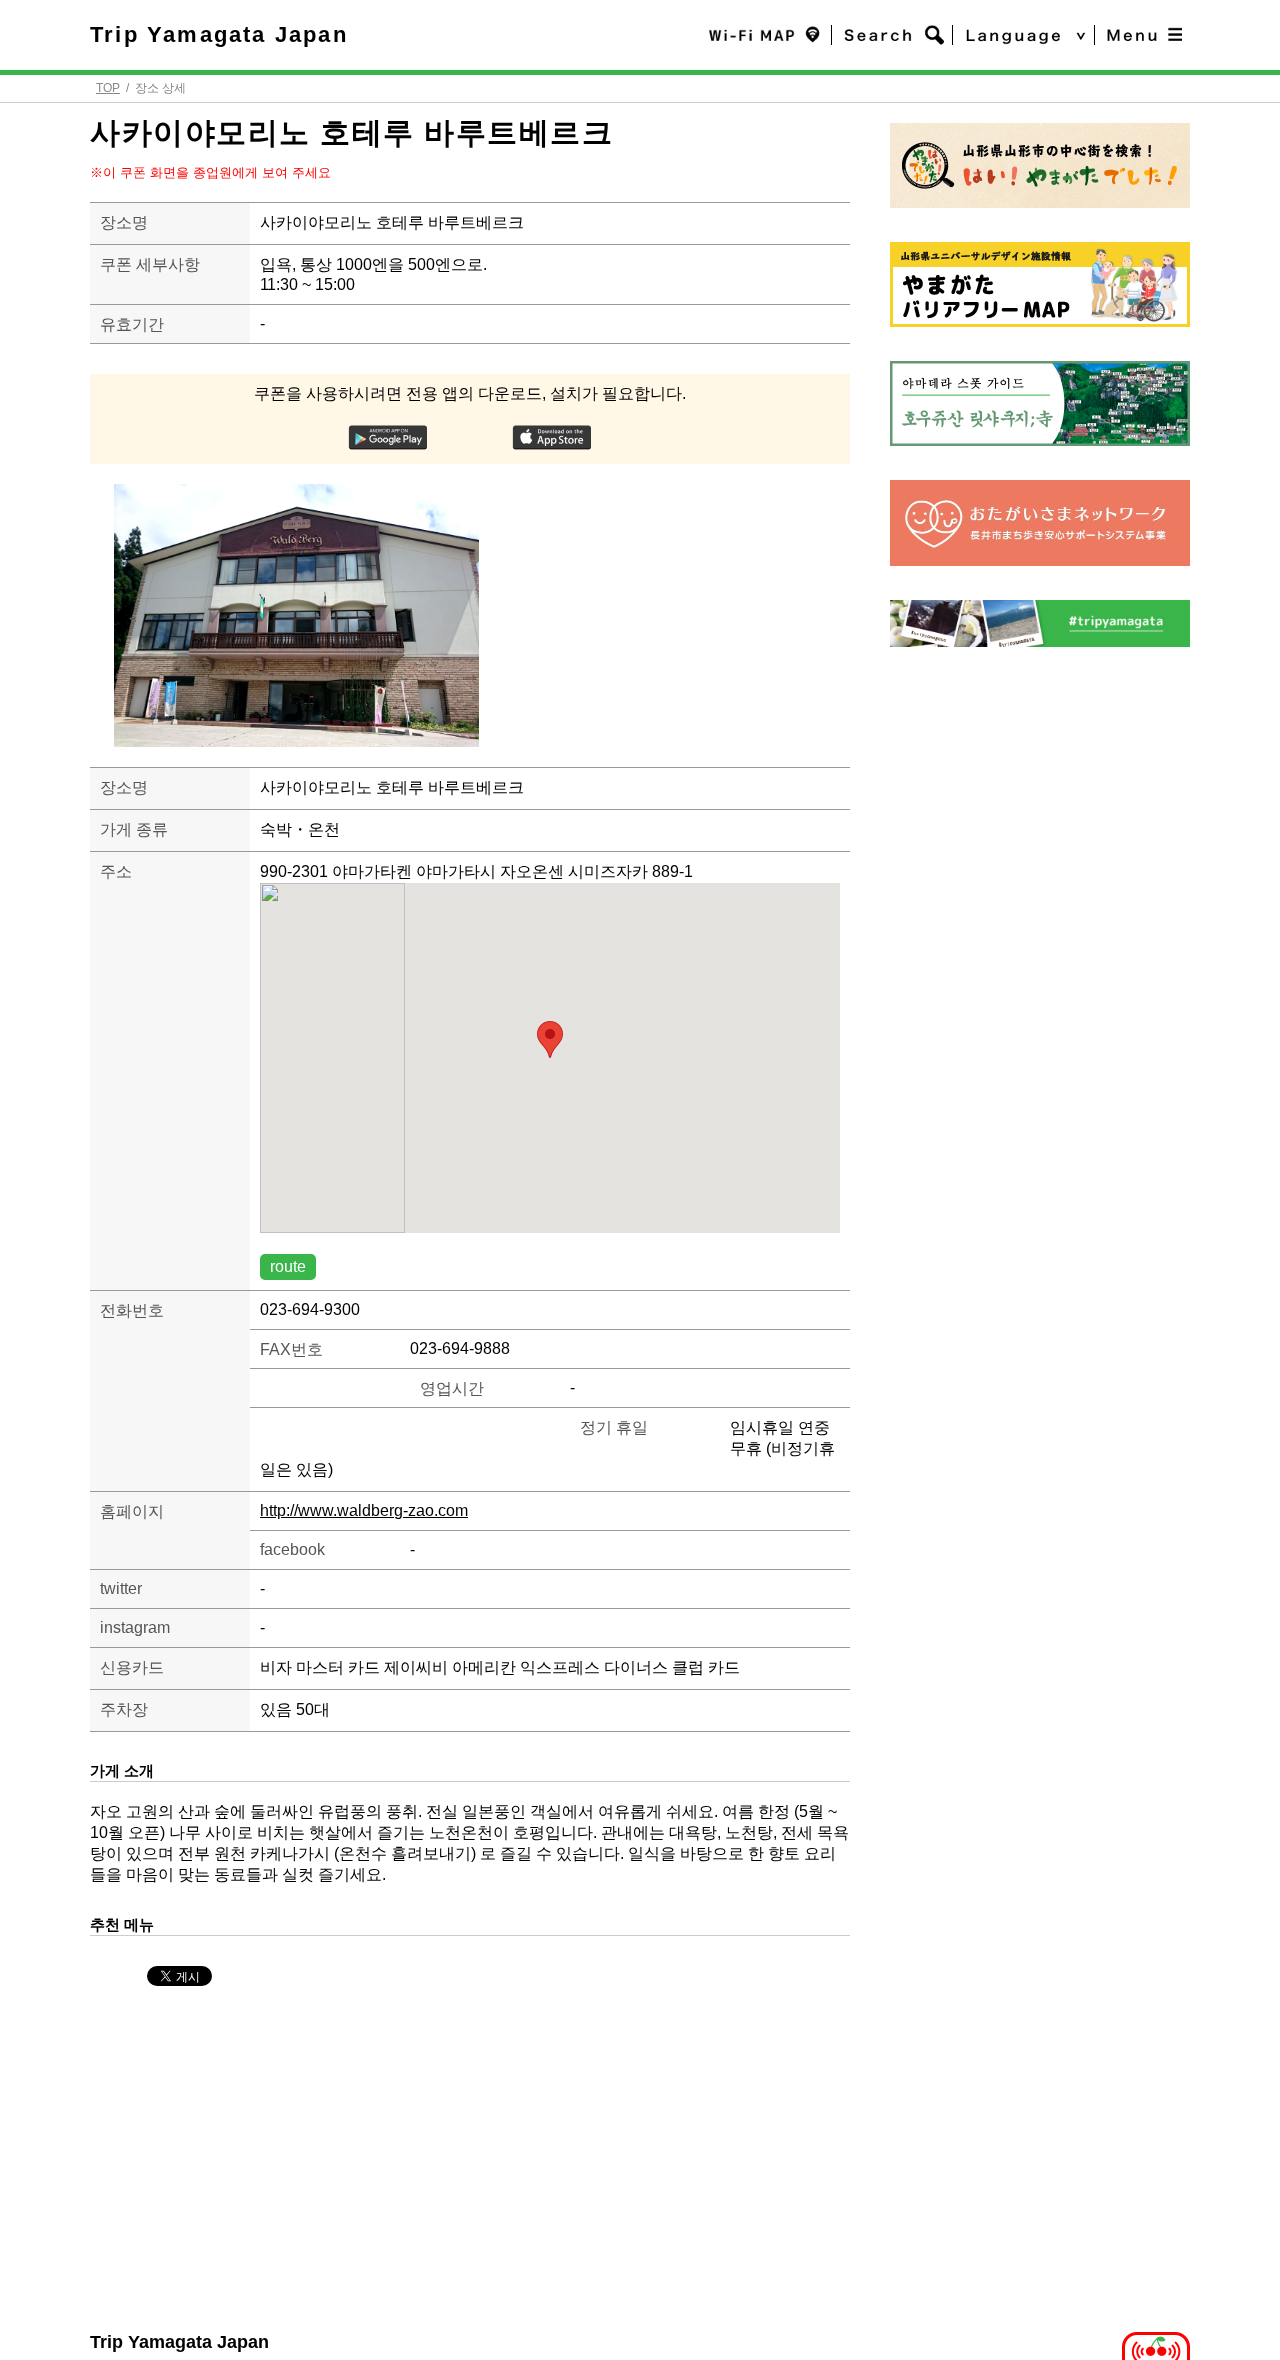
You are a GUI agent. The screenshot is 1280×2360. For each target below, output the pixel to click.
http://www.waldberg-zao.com (364, 1510)
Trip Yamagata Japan (219, 34)
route (288, 1266)
